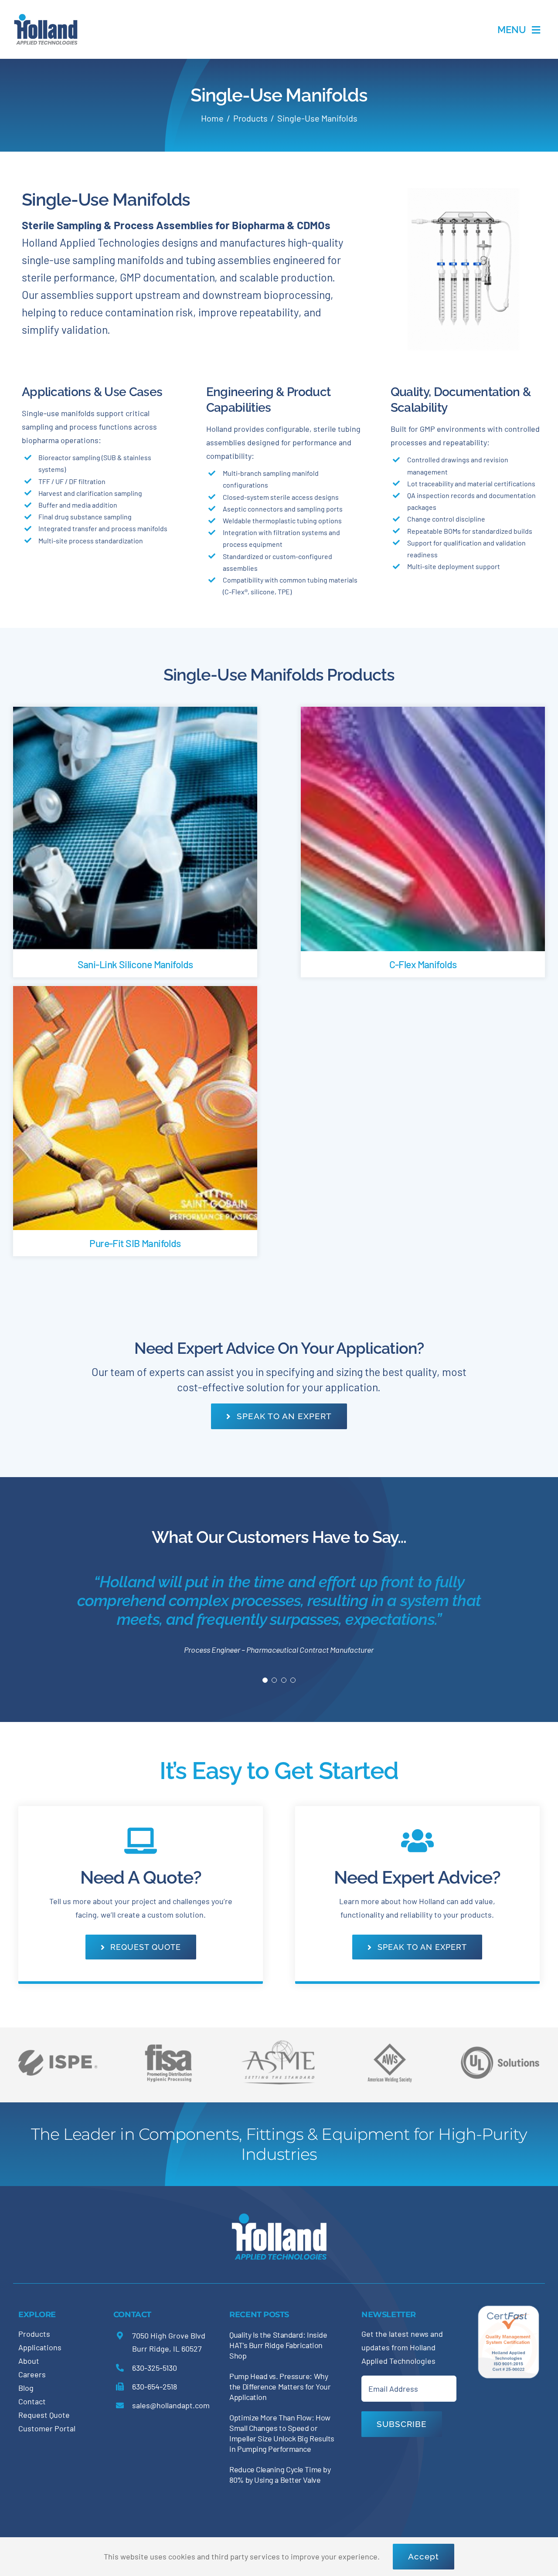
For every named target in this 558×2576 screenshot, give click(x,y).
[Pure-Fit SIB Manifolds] (135, 993)
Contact (32, 2402)
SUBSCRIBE (402, 2424)
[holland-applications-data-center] (46, 17)
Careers (32, 2375)
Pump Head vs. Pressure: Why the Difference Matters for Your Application (280, 2387)
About (29, 2361)
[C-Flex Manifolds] (423, 713)
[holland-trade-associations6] (58, 2041)
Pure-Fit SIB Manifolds (135, 1243)
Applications (40, 2348)
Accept (424, 2556)
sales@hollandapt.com (171, 2406)
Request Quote (44, 2415)
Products (34, 2334)
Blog (26, 2388)
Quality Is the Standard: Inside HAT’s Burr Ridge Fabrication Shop (278, 2346)
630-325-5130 (155, 2368)
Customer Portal (47, 2429)
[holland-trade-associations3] (390, 2047)
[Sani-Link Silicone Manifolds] (135, 713)
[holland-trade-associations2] (279, 2044)
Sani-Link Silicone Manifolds (135, 964)
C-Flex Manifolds (423, 964)
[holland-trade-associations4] (168, 2047)
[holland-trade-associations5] (500, 2041)
